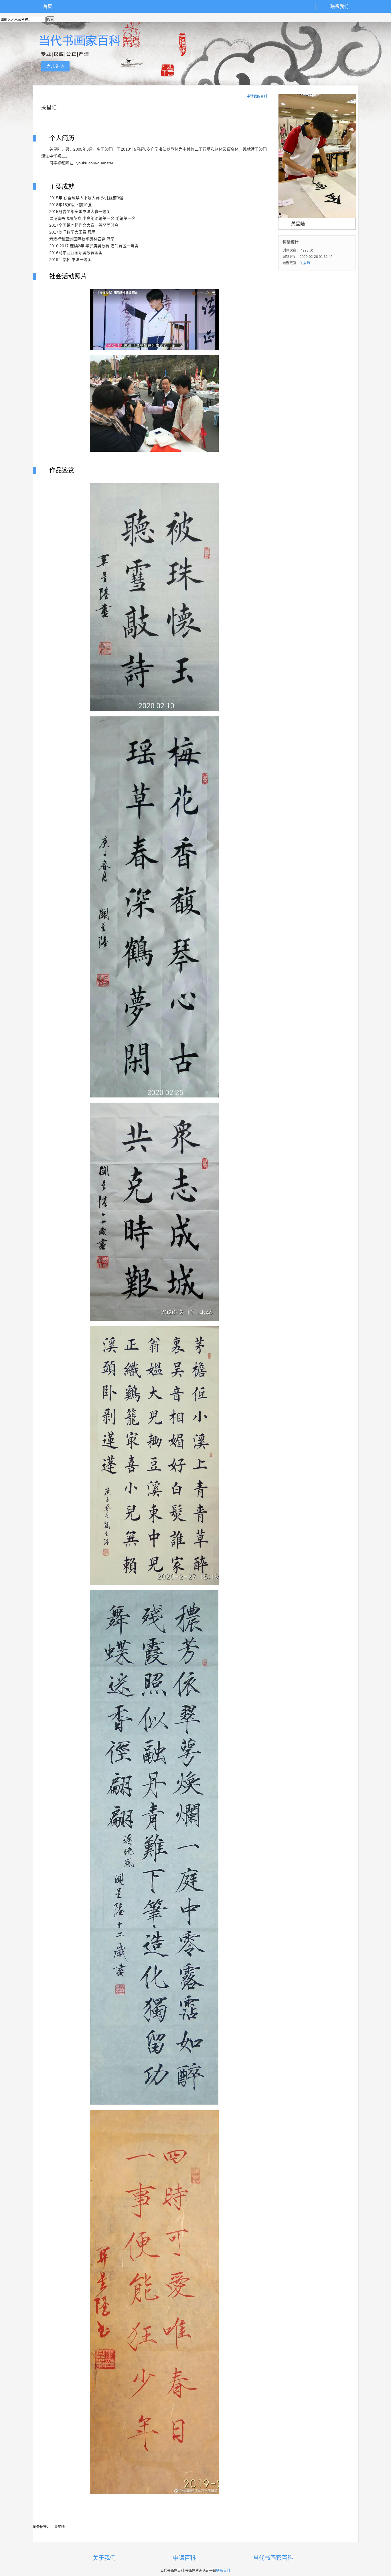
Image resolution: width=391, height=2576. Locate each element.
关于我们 (104, 2558)
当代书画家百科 (273, 2558)
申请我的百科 (257, 96)
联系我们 (339, 6)
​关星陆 (305, 263)
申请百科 (184, 2558)
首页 (48, 6)
